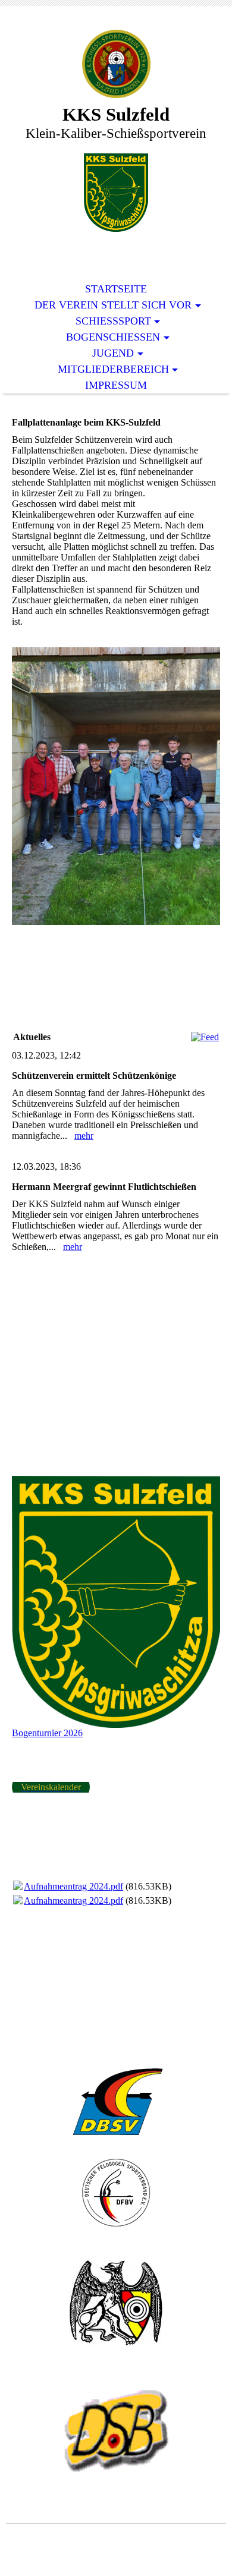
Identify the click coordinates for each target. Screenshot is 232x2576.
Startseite (116, 289)
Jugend (113, 353)
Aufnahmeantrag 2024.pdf (73, 1886)
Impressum (116, 385)
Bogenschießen (113, 337)
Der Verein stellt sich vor (113, 305)
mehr (84, 1136)
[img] (116, 64)
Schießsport (113, 321)
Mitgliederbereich (113, 369)
